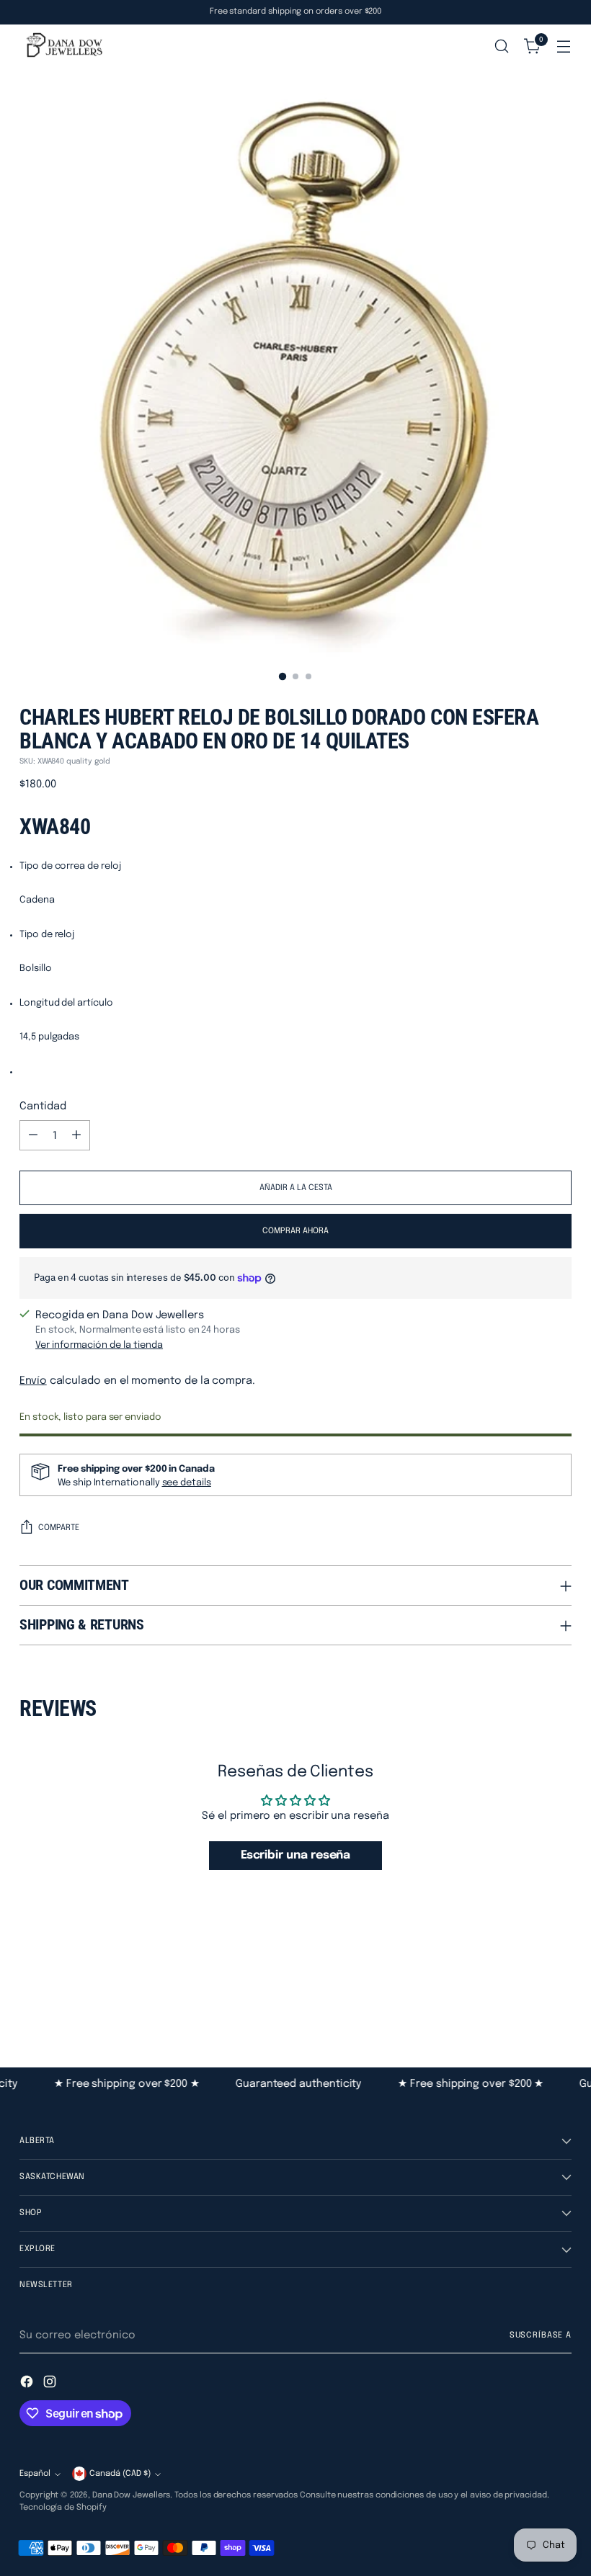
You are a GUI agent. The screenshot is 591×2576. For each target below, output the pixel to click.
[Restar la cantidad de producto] (33, 1135)
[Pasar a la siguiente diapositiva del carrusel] (559, 1989)
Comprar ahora (295, 1231)
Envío (33, 1381)
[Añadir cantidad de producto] (76, 1135)
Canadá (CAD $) (120, 2474)
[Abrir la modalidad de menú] (564, 46)
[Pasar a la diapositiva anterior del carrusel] (526, 1990)
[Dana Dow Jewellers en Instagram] (51, 2384)
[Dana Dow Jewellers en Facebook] (28, 2384)
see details (187, 1483)
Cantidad (43, 1106)
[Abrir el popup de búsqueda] (502, 46)
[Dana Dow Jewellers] (63, 46)
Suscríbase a (541, 2335)
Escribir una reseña (296, 1855)
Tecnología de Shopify (63, 2508)
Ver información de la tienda (99, 1345)
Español (35, 2474)
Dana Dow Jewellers (132, 2495)
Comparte (59, 1528)
